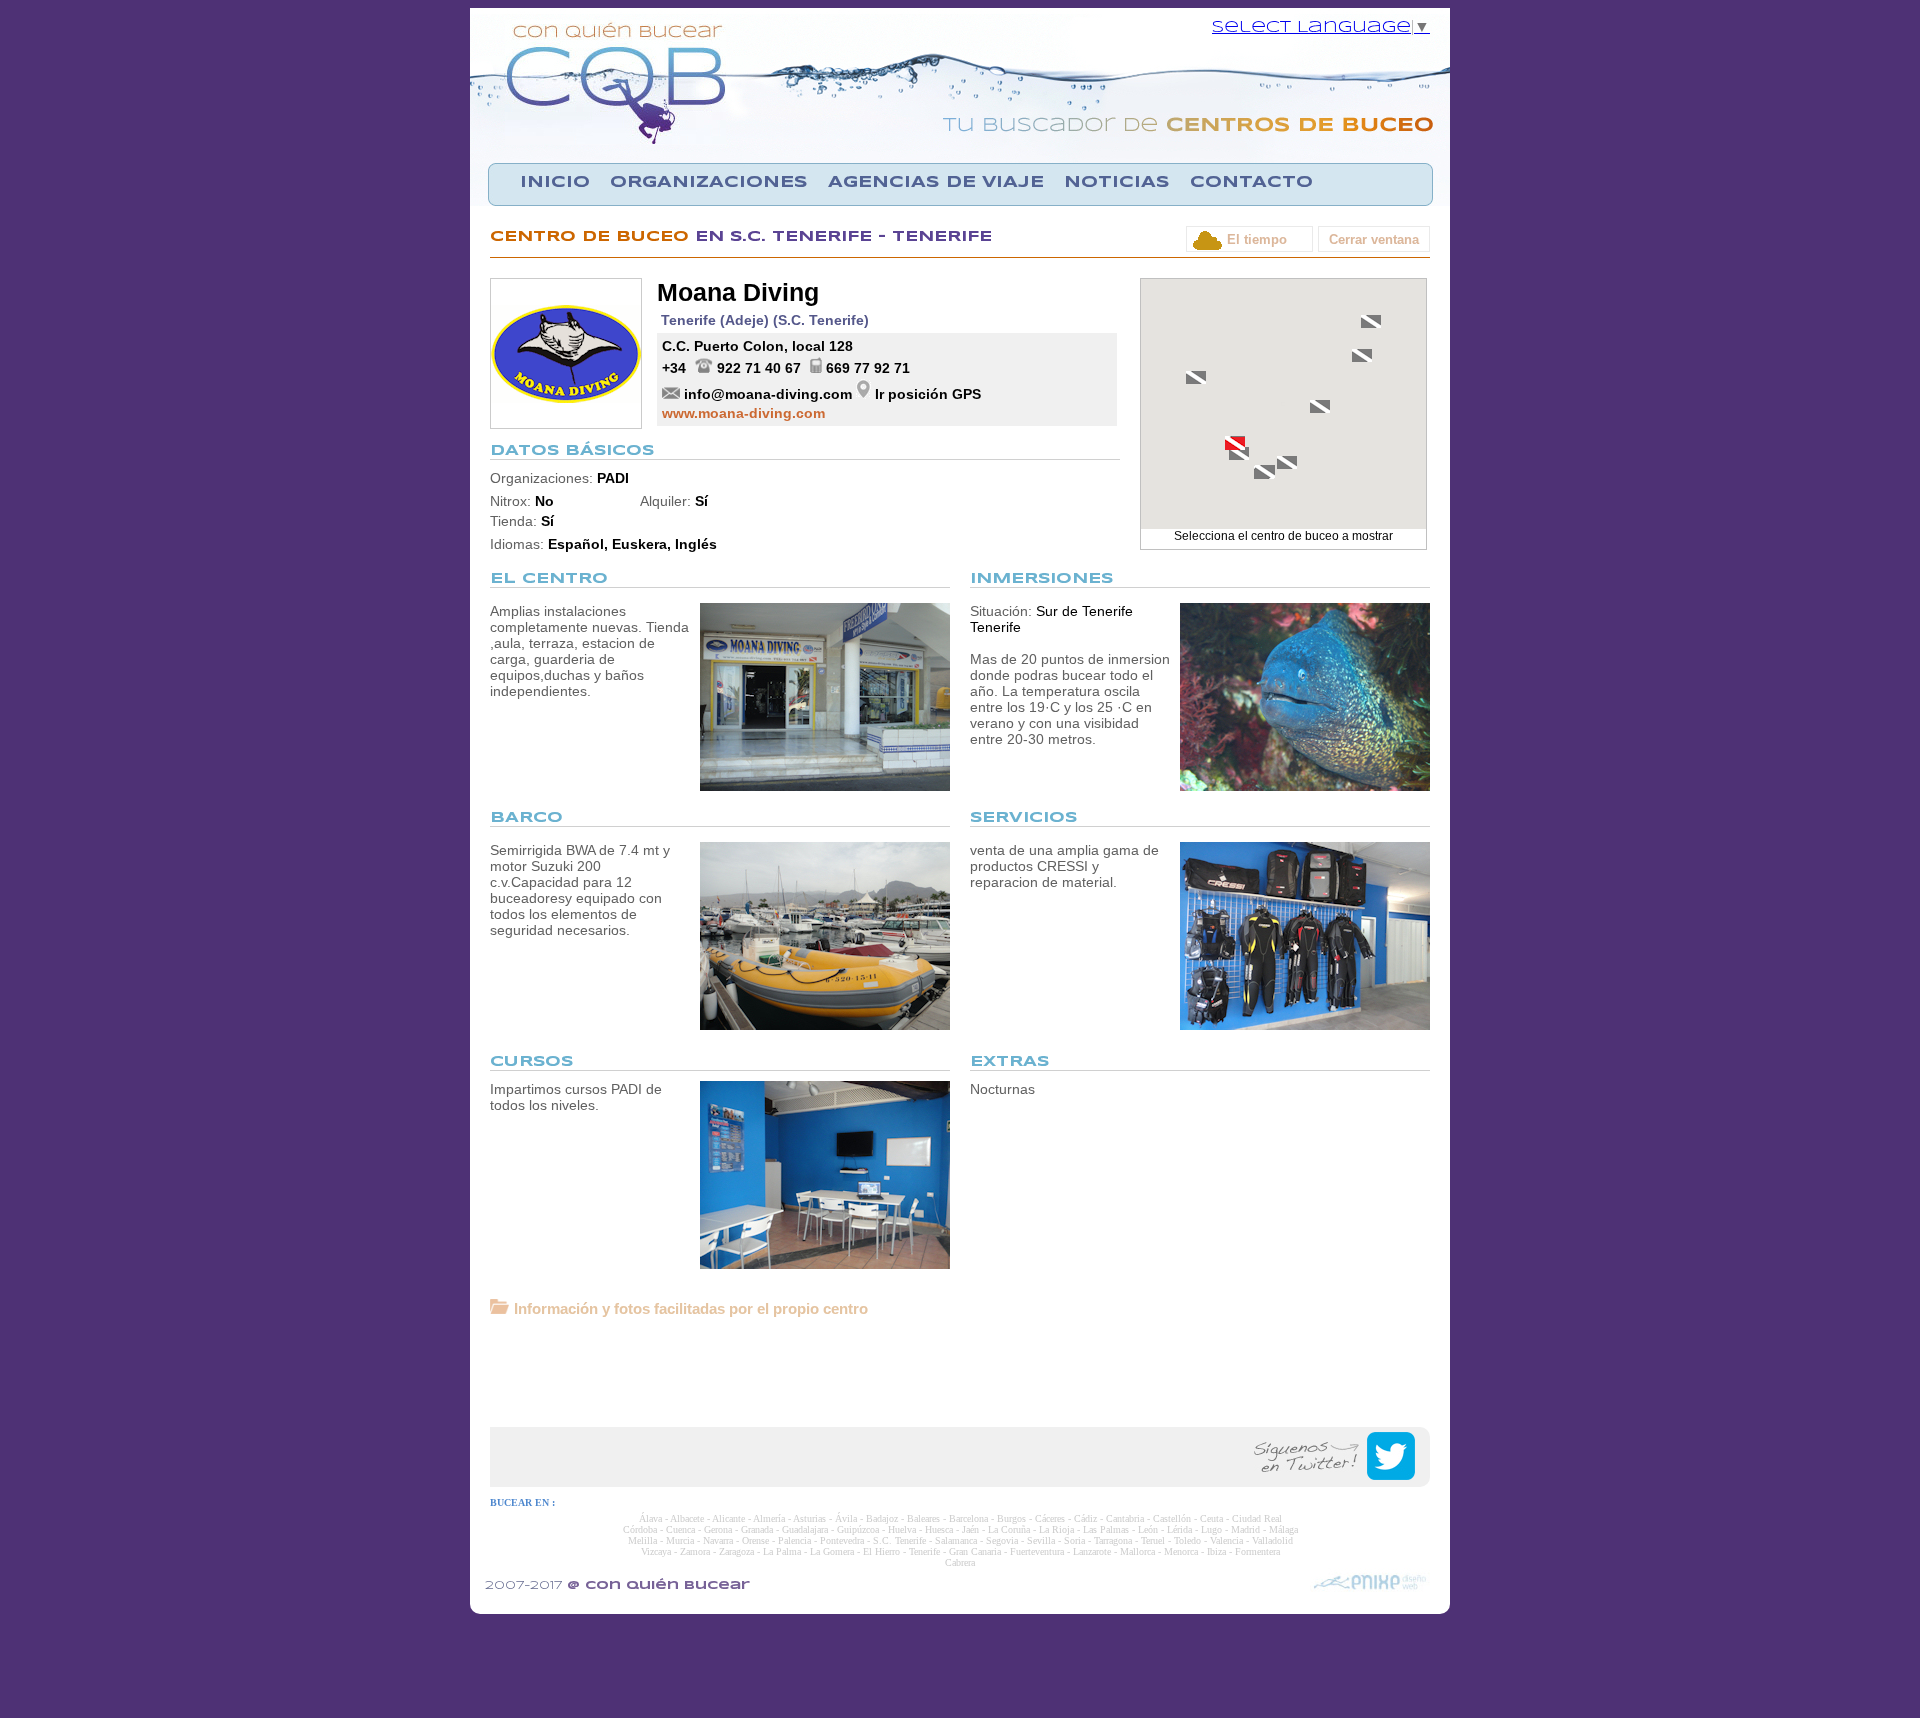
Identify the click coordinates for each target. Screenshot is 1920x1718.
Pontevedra (842, 1540)
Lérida (1179, 1529)
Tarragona (1113, 1540)
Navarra (718, 1540)
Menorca (1181, 1551)
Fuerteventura (1037, 1551)
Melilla (642, 1540)
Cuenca (680, 1529)
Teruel (1153, 1540)
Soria (1074, 1540)
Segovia (1002, 1540)
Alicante (728, 1518)
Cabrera (960, 1562)
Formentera (1257, 1551)
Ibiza (1216, 1551)
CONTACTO (1251, 182)
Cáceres (1050, 1518)
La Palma (782, 1551)
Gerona (718, 1529)
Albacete (687, 1518)
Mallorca (1137, 1551)
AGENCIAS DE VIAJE (936, 182)
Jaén (970, 1529)
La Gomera (832, 1551)
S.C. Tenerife (899, 1540)
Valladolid (1272, 1540)
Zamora (695, 1551)
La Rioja (1056, 1529)
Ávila (846, 1518)
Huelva (902, 1529)
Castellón (1172, 1518)
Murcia (680, 1540)
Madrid (1245, 1529)
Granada (757, 1529)
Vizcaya (656, 1551)
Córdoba (640, 1529)
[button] (1235, 443)
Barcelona (968, 1518)
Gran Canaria (975, 1551)
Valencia (1226, 1540)
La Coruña (1009, 1529)
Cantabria (1125, 1518)
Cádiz (1085, 1518)
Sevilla (1041, 1540)
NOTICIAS (1117, 182)
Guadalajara (805, 1529)
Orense (755, 1540)
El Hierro (881, 1551)
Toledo (1187, 1540)
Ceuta (1211, 1518)
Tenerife (924, 1551)
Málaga (1283, 1529)
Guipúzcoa (858, 1529)
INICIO (555, 182)
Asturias (809, 1518)
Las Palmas (1106, 1529)
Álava (650, 1518)
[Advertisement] (960, 1372)
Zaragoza (736, 1551)
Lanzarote (1092, 1551)
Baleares (923, 1518)
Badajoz (882, 1518)
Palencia (794, 1540)
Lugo (1211, 1529)
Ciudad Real (1257, 1518)
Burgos (1011, 1518)
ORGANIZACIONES (709, 182)
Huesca (939, 1529)
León (1148, 1529)
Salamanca (956, 1540)
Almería (769, 1518)
